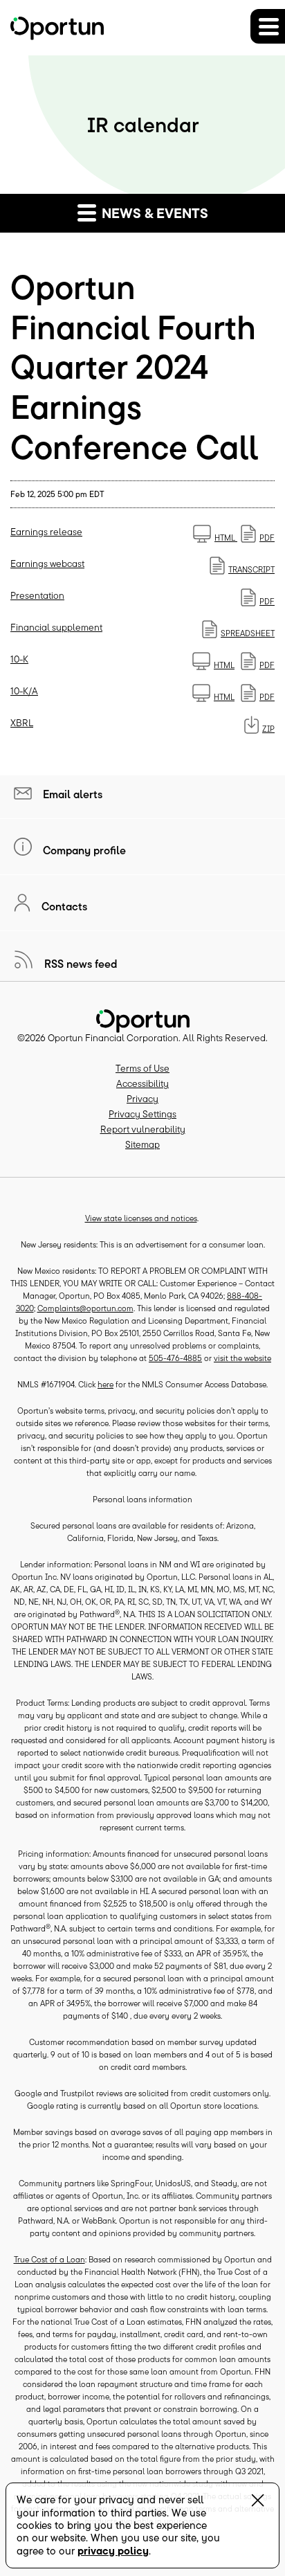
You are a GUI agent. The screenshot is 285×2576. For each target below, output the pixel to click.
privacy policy (113, 2551)
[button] (268, 26)
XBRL (22, 723)
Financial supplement (56, 627)
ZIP (268, 729)
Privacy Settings (142, 1114)
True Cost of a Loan (49, 2259)
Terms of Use (142, 1068)
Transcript (251, 569)
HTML (226, 538)
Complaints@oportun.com (85, 1308)
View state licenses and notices (141, 1218)
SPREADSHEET (248, 633)
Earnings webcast (47, 564)
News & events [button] (153, 213)
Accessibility (142, 1083)
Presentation (37, 595)
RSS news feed (80, 964)
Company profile (83, 850)
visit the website (242, 1358)
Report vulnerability (143, 1129)
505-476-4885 (175, 1358)
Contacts (63, 906)
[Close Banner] (258, 2503)
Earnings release (46, 532)
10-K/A (24, 691)
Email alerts (71, 794)
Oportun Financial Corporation (113, 1038)
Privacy (142, 1099)
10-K (19, 659)
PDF (267, 538)
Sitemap (142, 1144)
